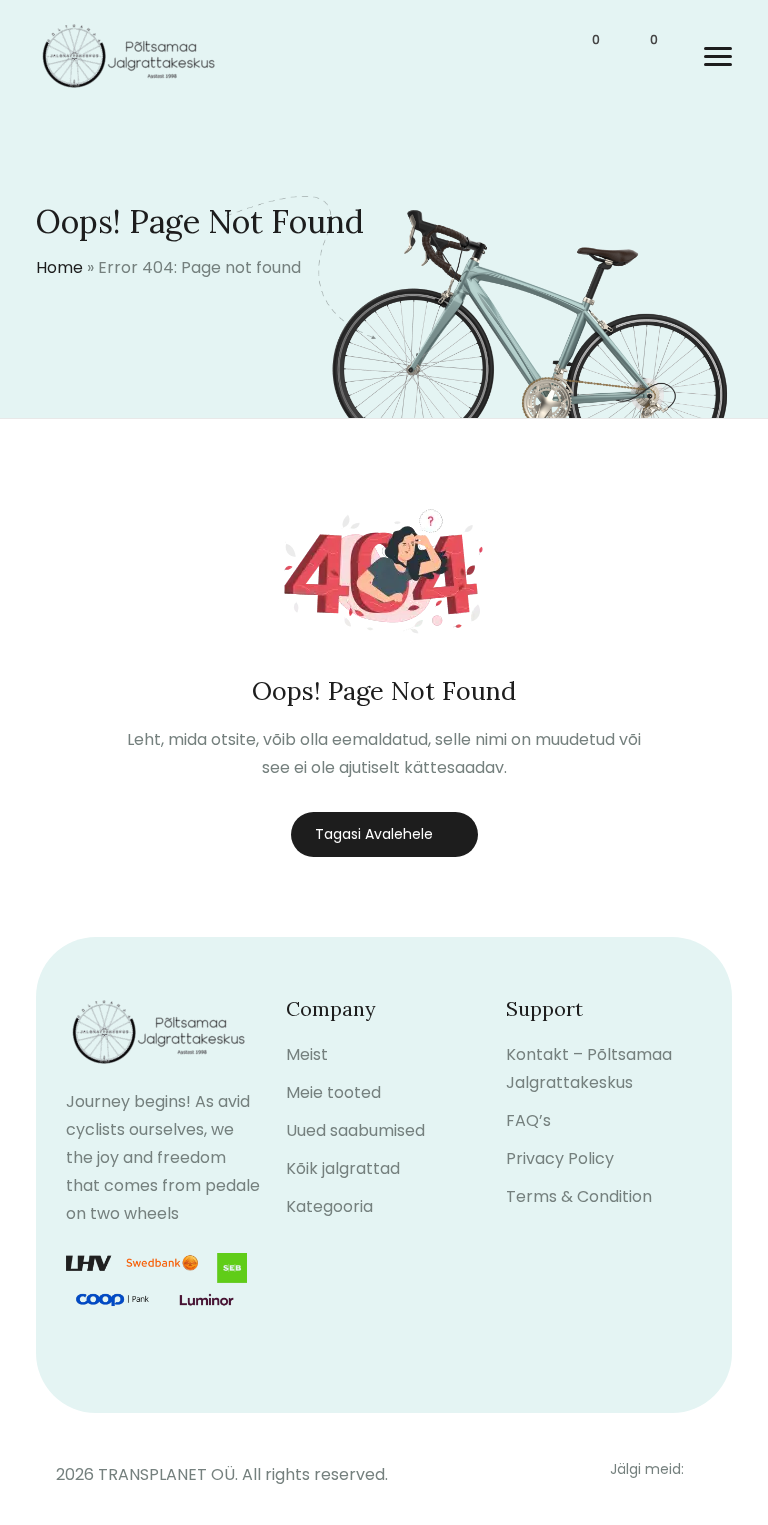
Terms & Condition (579, 1196)
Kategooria (329, 1206)
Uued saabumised (355, 1130)
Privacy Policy (560, 1158)
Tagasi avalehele (374, 834)
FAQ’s (528, 1120)
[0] (584, 56)
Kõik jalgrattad (343, 1168)
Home (59, 267)
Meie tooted (333, 1092)
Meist (307, 1054)
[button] (718, 56)
